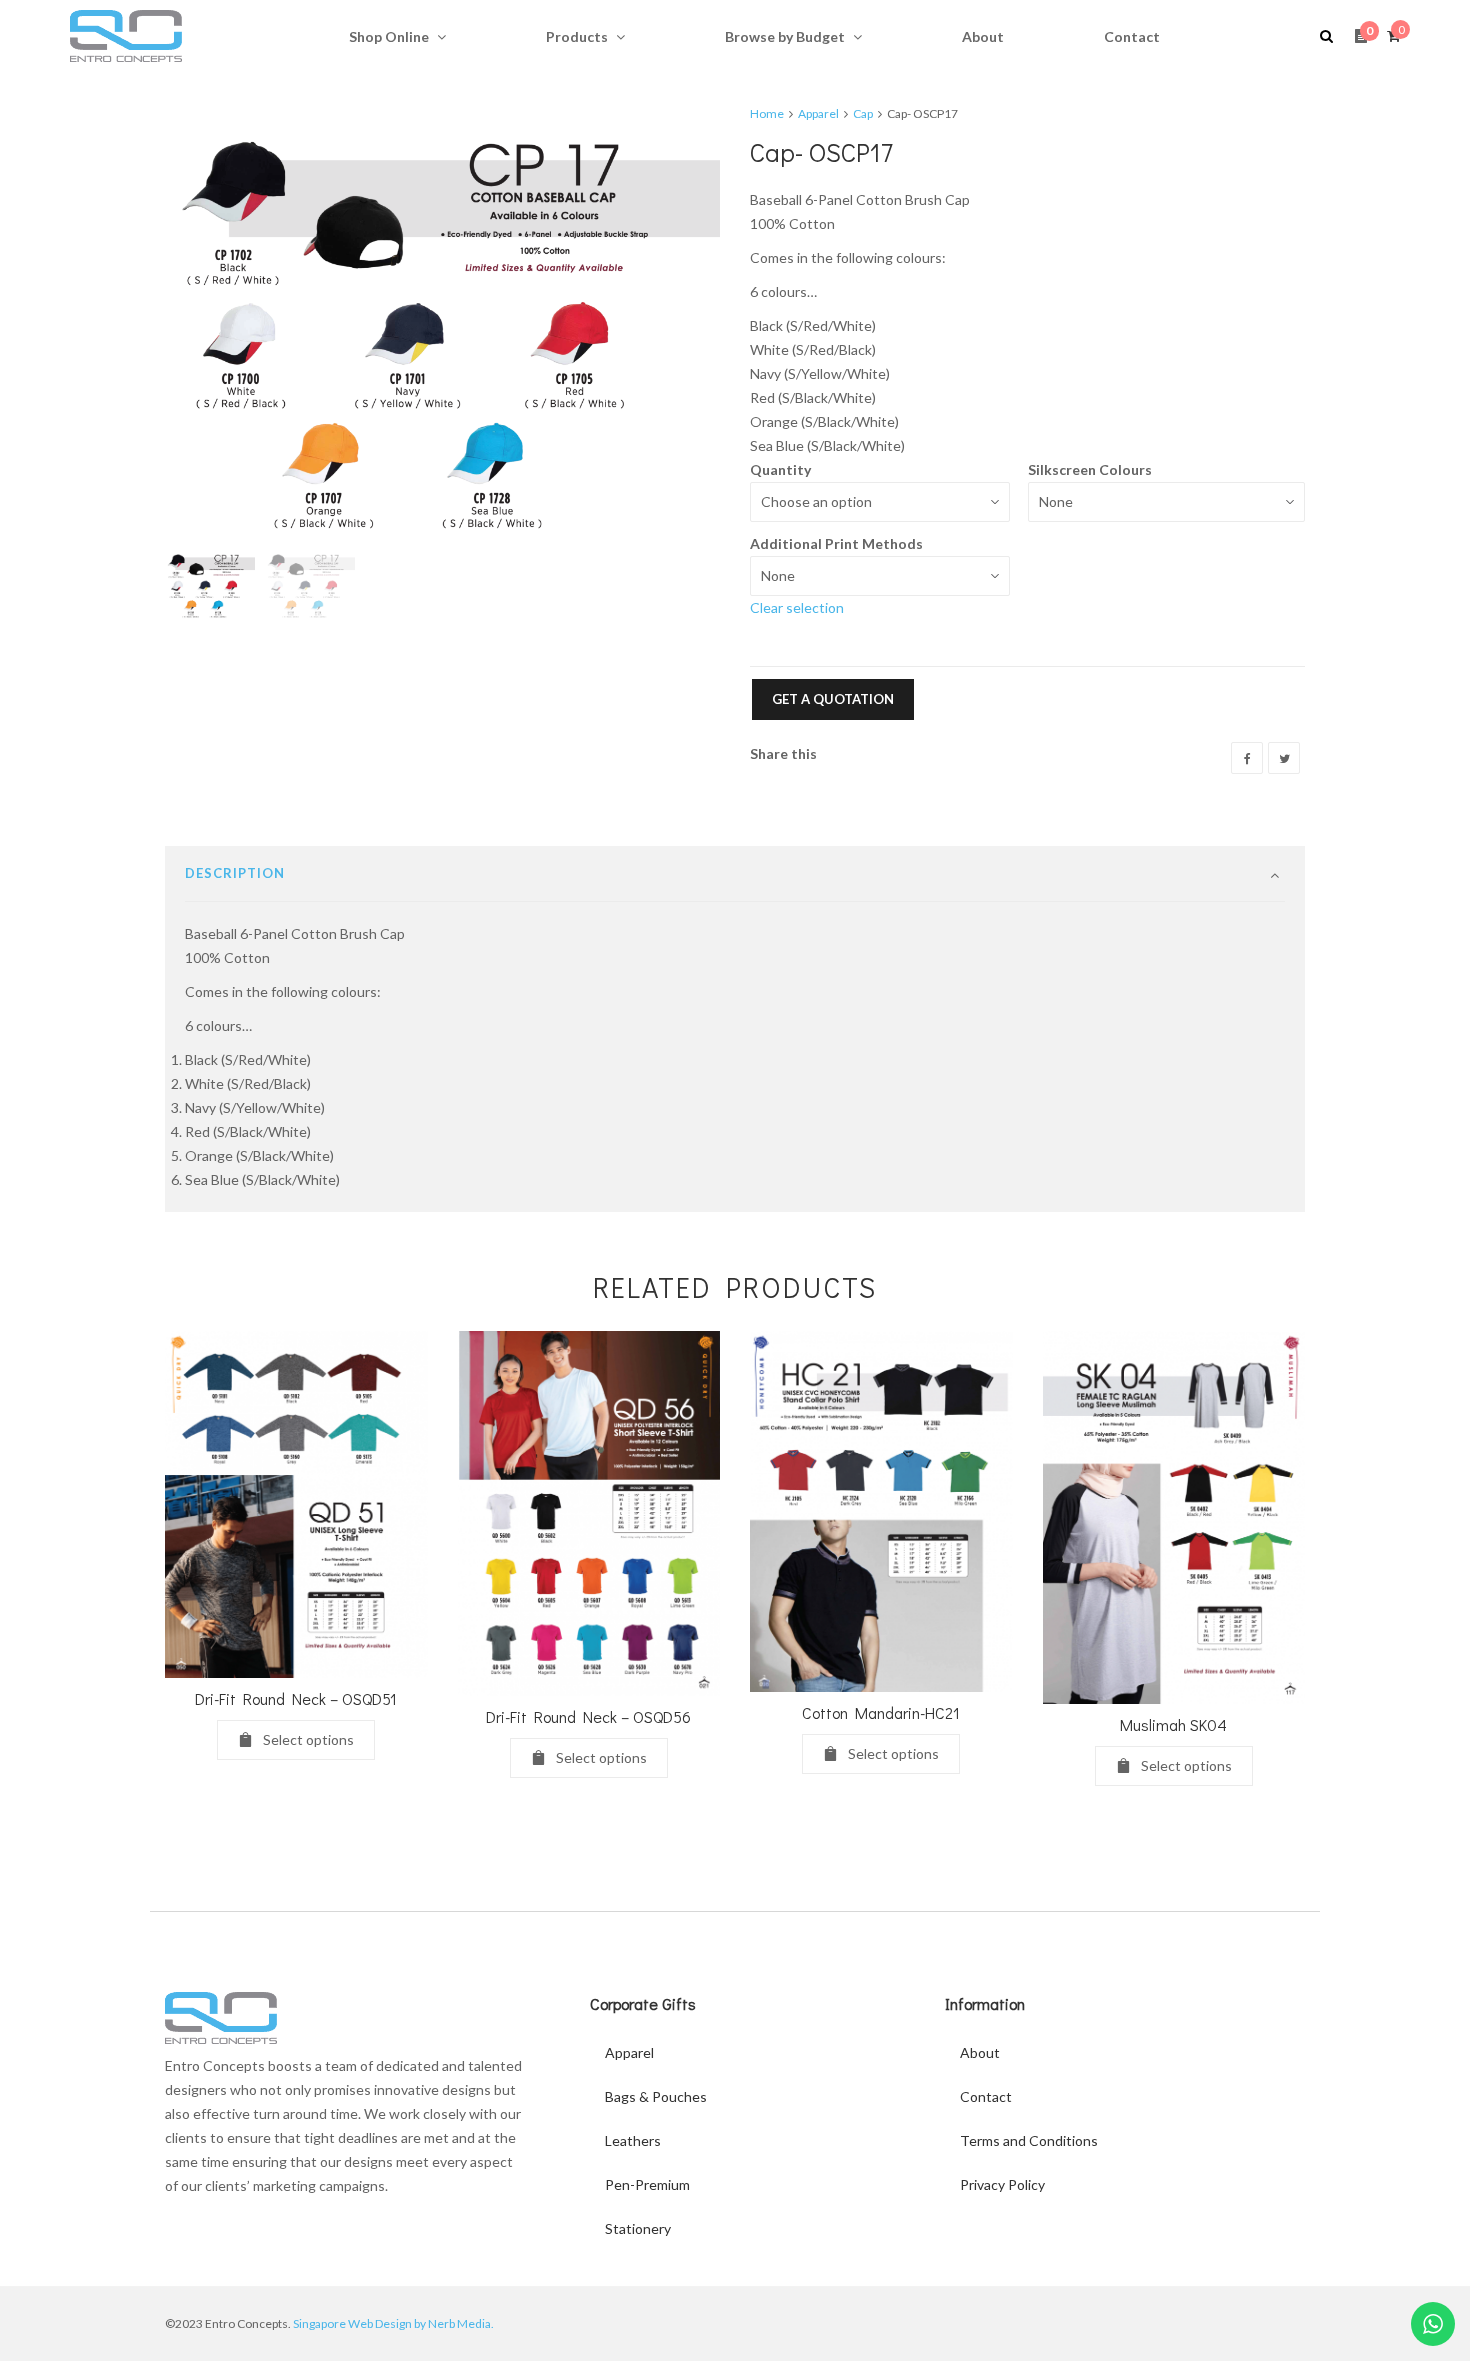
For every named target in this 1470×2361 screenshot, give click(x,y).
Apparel (818, 113)
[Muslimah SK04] (1174, 1517)
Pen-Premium (647, 2184)
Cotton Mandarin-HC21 (881, 1712)
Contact (986, 2096)
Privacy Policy (1002, 2184)
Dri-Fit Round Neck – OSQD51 (296, 1698)
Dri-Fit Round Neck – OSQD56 (588, 1716)
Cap (863, 113)
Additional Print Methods (836, 543)
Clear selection (797, 607)
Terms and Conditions (1029, 2140)
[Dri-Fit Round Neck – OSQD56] (589, 1513)
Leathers (633, 2140)
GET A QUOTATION (833, 699)
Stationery (638, 2228)
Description (235, 873)
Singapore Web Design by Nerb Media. (393, 2323)
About (980, 2052)
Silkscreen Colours (1090, 469)
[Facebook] (1247, 758)
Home (767, 113)
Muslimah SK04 (1173, 1724)
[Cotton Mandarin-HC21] (881, 1511)
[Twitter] (1284, 758)
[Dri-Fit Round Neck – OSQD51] (296, 1504)
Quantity (780, 469)
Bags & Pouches (656, 2096)
